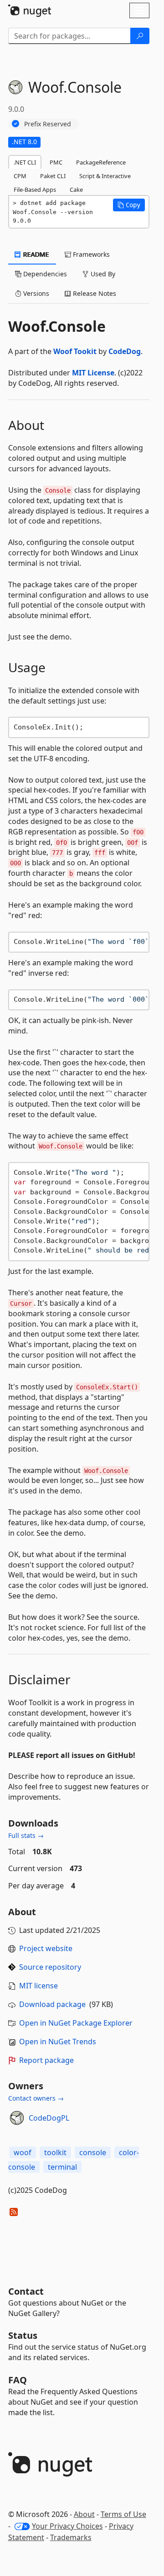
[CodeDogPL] (17, 2118)
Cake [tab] (76, 190)
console (93, 2152)
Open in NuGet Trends (58, 2042)
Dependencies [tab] (44, 274)
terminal (62, 2167)
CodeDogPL (49, 2118)
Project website (46, 1948)
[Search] (140, 36)
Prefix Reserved (48, 124)
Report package (46, 2060)
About (84, 2514)
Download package (52, 2004)
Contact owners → (36, 2098)
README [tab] (35, 254)
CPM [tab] (20, 176)
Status (23, 2335)
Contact (26, 2291)
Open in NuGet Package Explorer (76, 2023)
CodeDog (125, 351)
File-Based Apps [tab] (35, 190)
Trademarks (71, 2537)
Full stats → (26, 1835)
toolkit (55, 2152)
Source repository (50, 1967)
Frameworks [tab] (90, 254)
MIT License (93, 373)
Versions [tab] (35, 293)
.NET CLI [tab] (25, 162)
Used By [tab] (102, 274)
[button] (129, 205)
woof (23, 2152)
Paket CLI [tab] (53, 176)
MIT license (38, 1986)
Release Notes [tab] (94, 293)
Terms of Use (123, 2514)
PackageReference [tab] (101, 162)
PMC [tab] (56, 162)
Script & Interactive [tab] (105, 176)
